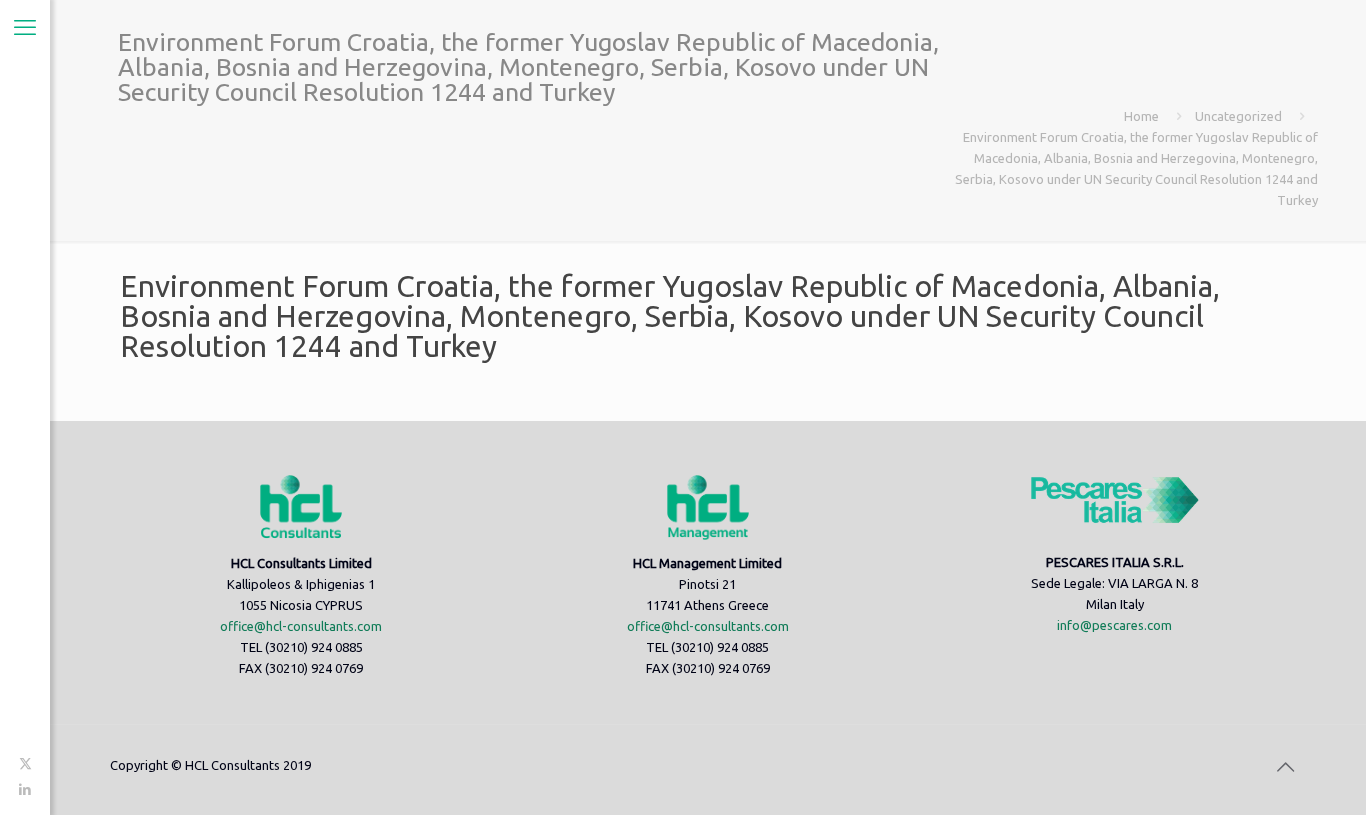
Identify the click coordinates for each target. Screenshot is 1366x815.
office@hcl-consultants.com (301, 626)
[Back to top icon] (1285, 767)
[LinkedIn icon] (25, 789)
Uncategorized (1238, 116)
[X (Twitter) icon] (25, 763)
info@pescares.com (1114, 625)
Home (1141, 116)
